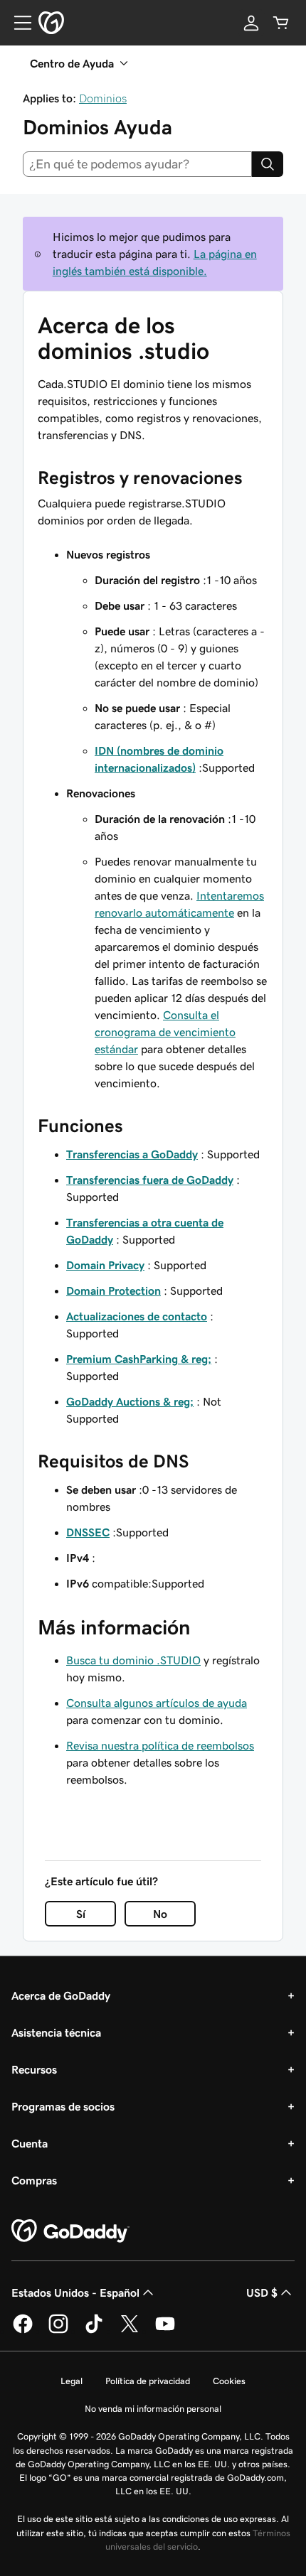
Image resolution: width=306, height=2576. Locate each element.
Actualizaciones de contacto (137, 1316)
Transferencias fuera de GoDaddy (150, 1180)
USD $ (262, 2292)
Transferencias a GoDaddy (132, 1154)
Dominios (103, 98)
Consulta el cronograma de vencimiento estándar (165, 1032)
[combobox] (137, 164)
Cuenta (30, 2143)
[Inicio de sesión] (251, 23)
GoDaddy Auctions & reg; (130, 1401)
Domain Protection (114, 1290)
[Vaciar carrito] (281, 23)
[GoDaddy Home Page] (70, 2231)
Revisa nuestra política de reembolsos (160, 1745)
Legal (72, 2381)
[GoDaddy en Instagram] (58, 2331)
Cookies (229, 2381)
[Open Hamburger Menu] (17, 23)
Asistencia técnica (56, 2032)
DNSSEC (88, 1532)
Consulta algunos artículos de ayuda (157, 1703)
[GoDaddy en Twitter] (130, 2331)
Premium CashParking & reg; (139, 1359)
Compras (34, 2180)
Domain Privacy (105, 1265)
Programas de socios (63, 2106)
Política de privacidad (148, 2381)
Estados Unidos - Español (75, 2292)
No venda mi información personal (153, 2409)
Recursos (34, 2069)
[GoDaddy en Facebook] (23, 2331)
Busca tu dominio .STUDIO (133, 1660)
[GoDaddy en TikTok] (94, 2331)
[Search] (268, 164)
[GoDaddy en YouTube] (165, 2331)
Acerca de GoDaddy (61, 1995)
